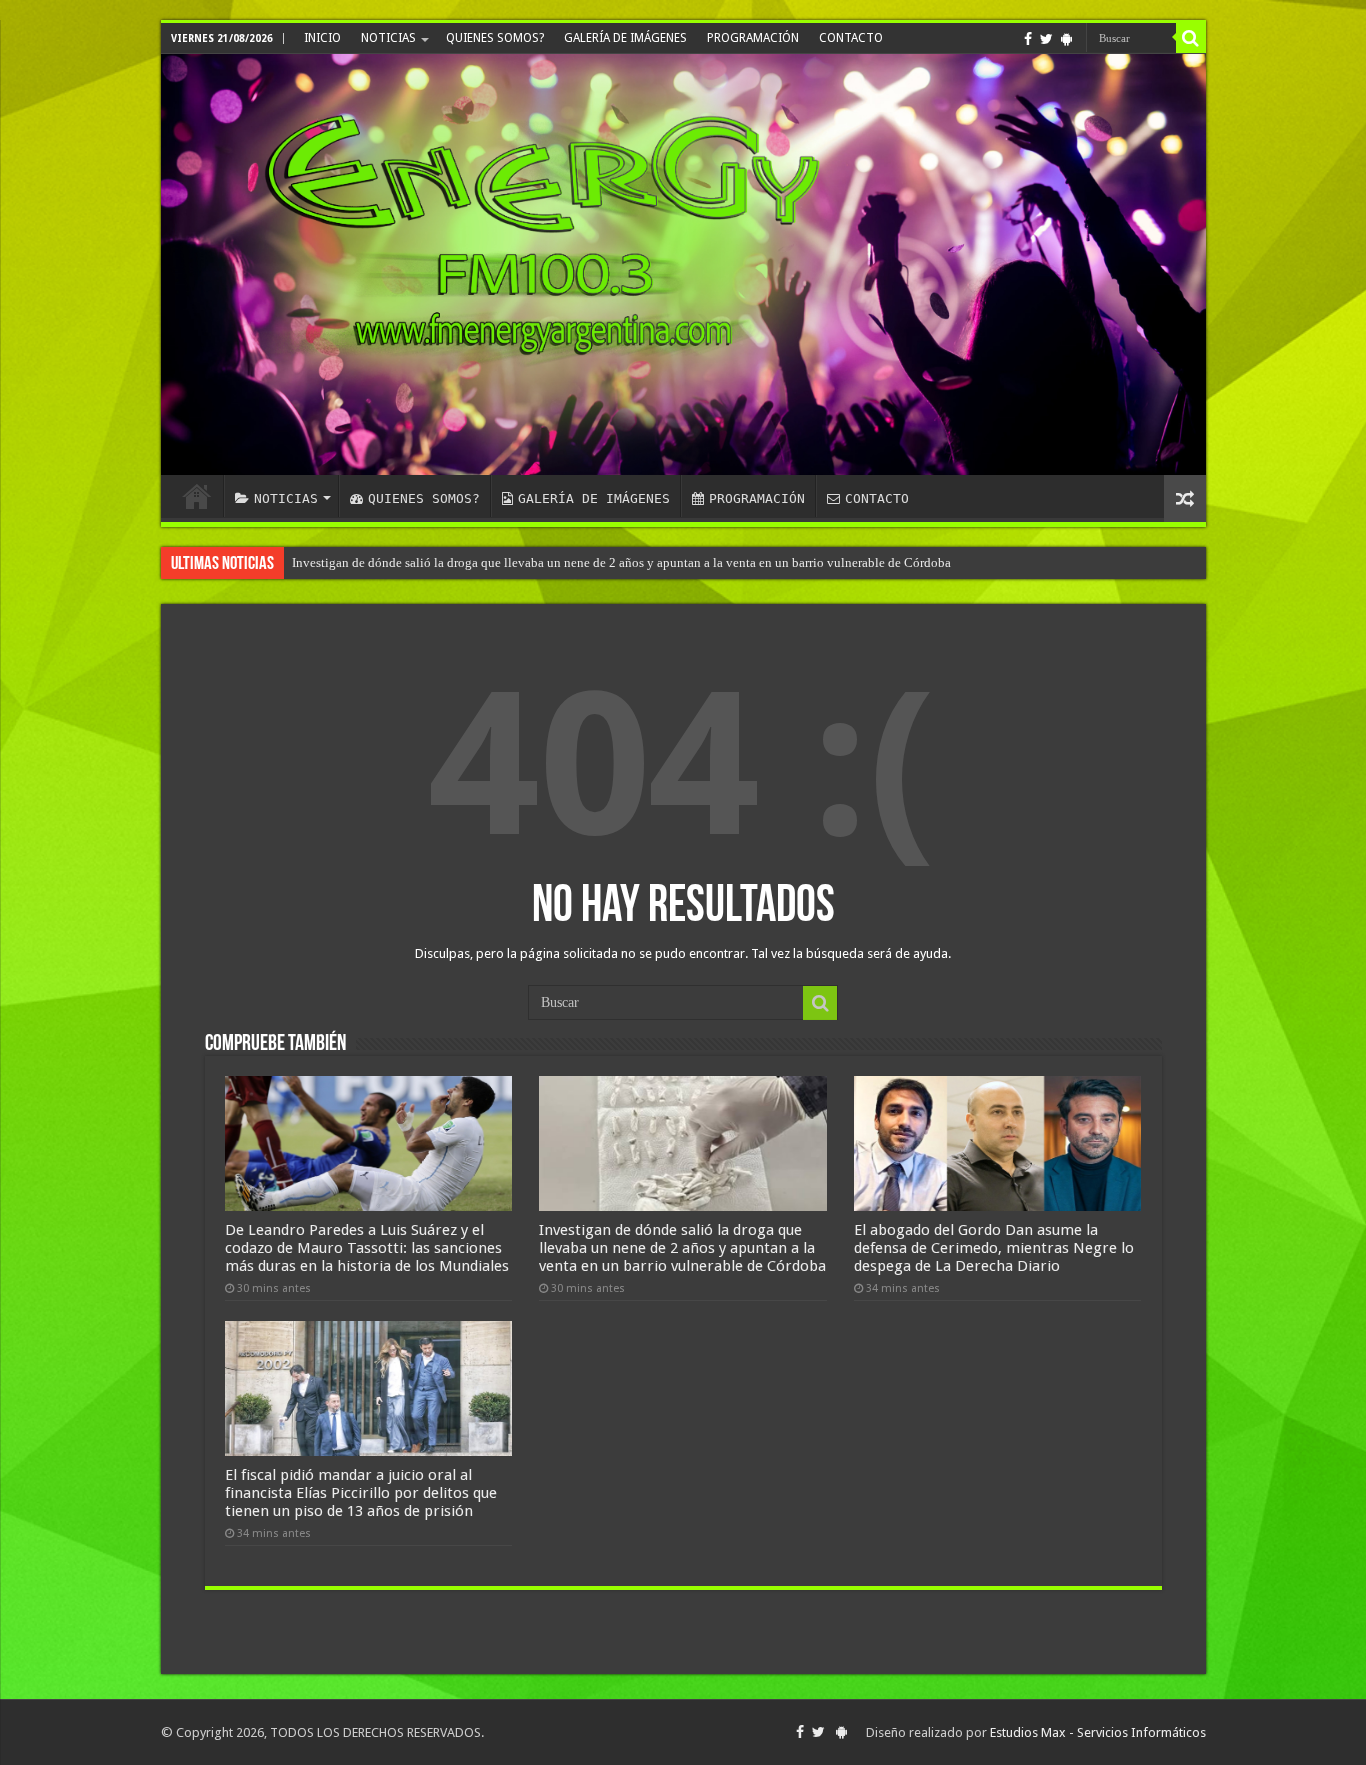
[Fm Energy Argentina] (683, 264)
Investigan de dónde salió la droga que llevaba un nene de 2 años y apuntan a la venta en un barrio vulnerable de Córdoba (682, 1248)
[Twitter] (1046, 39)
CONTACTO (851, 38)
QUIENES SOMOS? (495, 38)
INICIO (322, 38)
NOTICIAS (388, 38)
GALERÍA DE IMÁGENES (625, 38)
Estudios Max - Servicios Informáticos (1098, 1732)
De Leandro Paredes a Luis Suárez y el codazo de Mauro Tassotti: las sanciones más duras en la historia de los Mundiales (367, 1248)
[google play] (1066, 39)
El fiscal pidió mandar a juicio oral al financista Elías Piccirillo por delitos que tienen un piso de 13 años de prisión (602, 562)
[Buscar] (1191, 38)
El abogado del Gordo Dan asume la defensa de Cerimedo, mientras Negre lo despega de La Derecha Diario (994, 1248)
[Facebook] (1028, 39)
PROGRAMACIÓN (753, 38)
